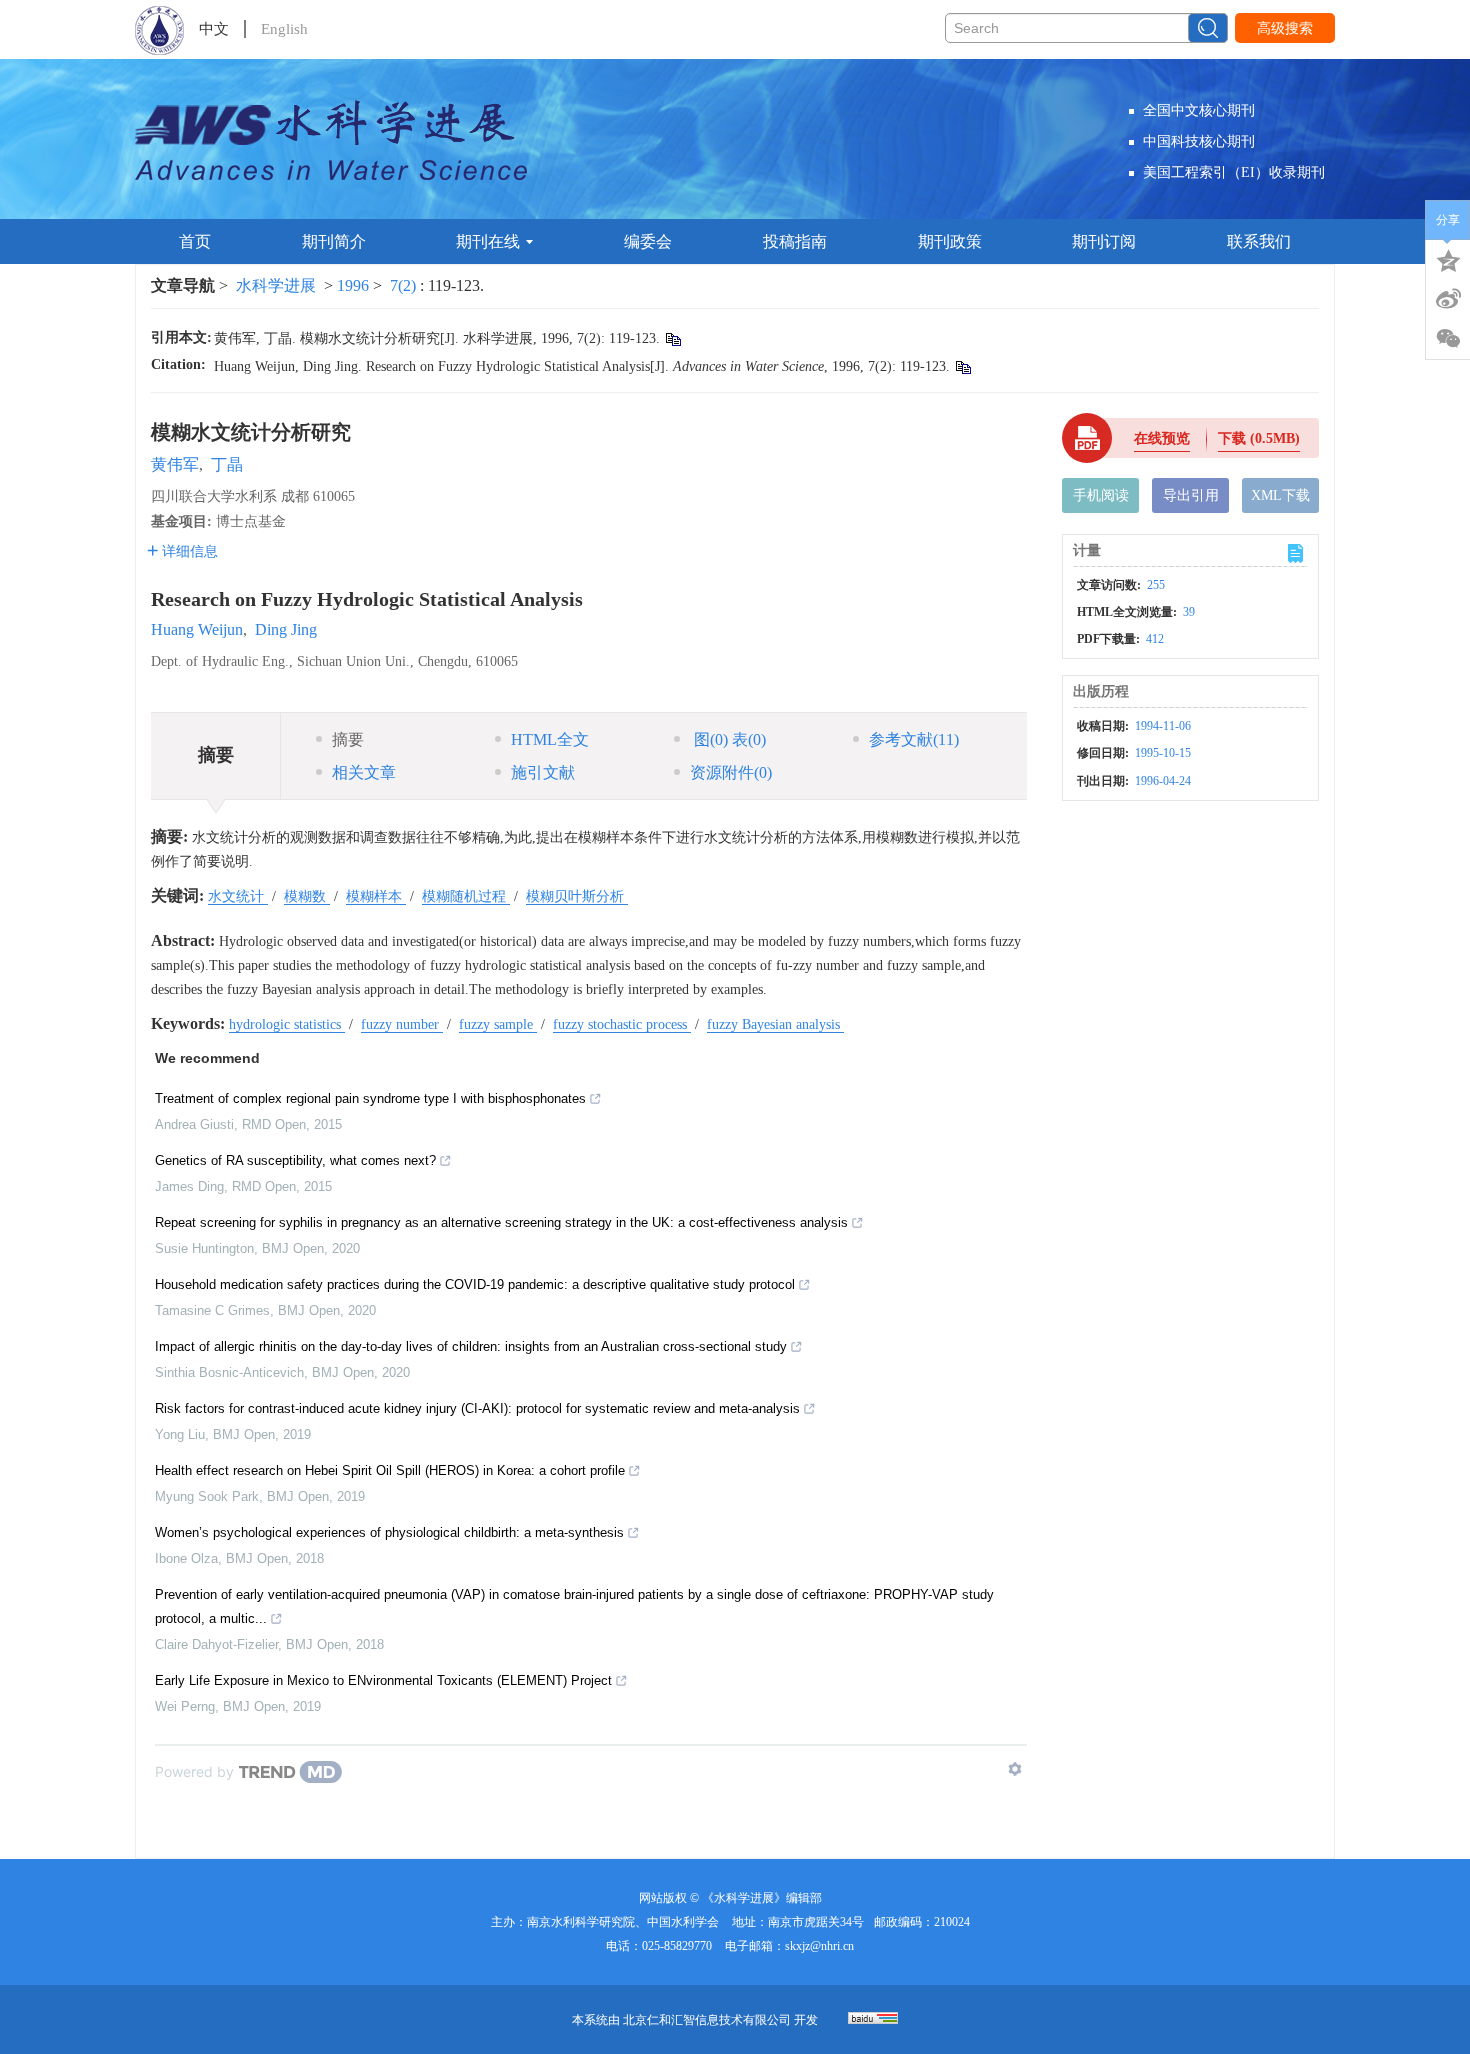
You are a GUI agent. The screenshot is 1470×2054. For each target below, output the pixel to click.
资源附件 (731, 772)
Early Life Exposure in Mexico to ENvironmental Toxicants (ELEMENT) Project (383, 1680)
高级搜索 (1285, 28)
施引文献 (543, 772)
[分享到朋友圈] (1448, 339)
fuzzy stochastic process (622, 1024)
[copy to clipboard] (962, 366)
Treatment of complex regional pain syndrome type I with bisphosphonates (370, 1098)
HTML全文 (550, 739)
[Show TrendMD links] (1015, 1769)
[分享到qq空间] (1448, 259)
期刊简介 (334, 241)
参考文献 (914, 739)
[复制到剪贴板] (672, 338)
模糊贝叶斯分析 (577, 896)
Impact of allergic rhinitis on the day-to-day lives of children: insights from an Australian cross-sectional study (471, 1346)
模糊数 (307, 896)
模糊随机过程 (466, 896)
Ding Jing (286, 629)
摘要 (348, 739)
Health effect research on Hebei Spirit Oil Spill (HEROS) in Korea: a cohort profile (390, 1470)
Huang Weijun (197, 629)
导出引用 (1191, 495)
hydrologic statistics (287, 1024)
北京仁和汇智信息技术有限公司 (707, 2020)
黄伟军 (175, 464)
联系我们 (1259, 241)
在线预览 (1162, 438)
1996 (353, 285)
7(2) (405, 285)
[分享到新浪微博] (1448, 299)
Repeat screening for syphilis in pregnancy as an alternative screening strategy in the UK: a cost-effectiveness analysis (501, 1222)
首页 (195, 241)
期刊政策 (950, 241)
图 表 (728, 739)
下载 (1259, 438)
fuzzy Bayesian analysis (775, 1024)
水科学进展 (276, 285)
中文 (214, 29)
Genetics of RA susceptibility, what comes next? (295, 1160)
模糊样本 (376, 896)
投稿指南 (795, 241)
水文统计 (238, 896)
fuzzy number (402, 1024)
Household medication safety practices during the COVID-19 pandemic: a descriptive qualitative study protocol (475, 1284)
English (284, 29)
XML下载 (1280, 495)
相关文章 (364, 772)
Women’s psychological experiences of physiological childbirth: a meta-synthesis (389, 1532)
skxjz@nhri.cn (819, 1946)
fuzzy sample (498, 1024)
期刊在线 (488, 241)
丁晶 (227, 464)
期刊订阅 (1104, 241)
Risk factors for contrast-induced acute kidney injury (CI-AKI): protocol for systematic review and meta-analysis (477, 1408)
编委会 (648, 241)
